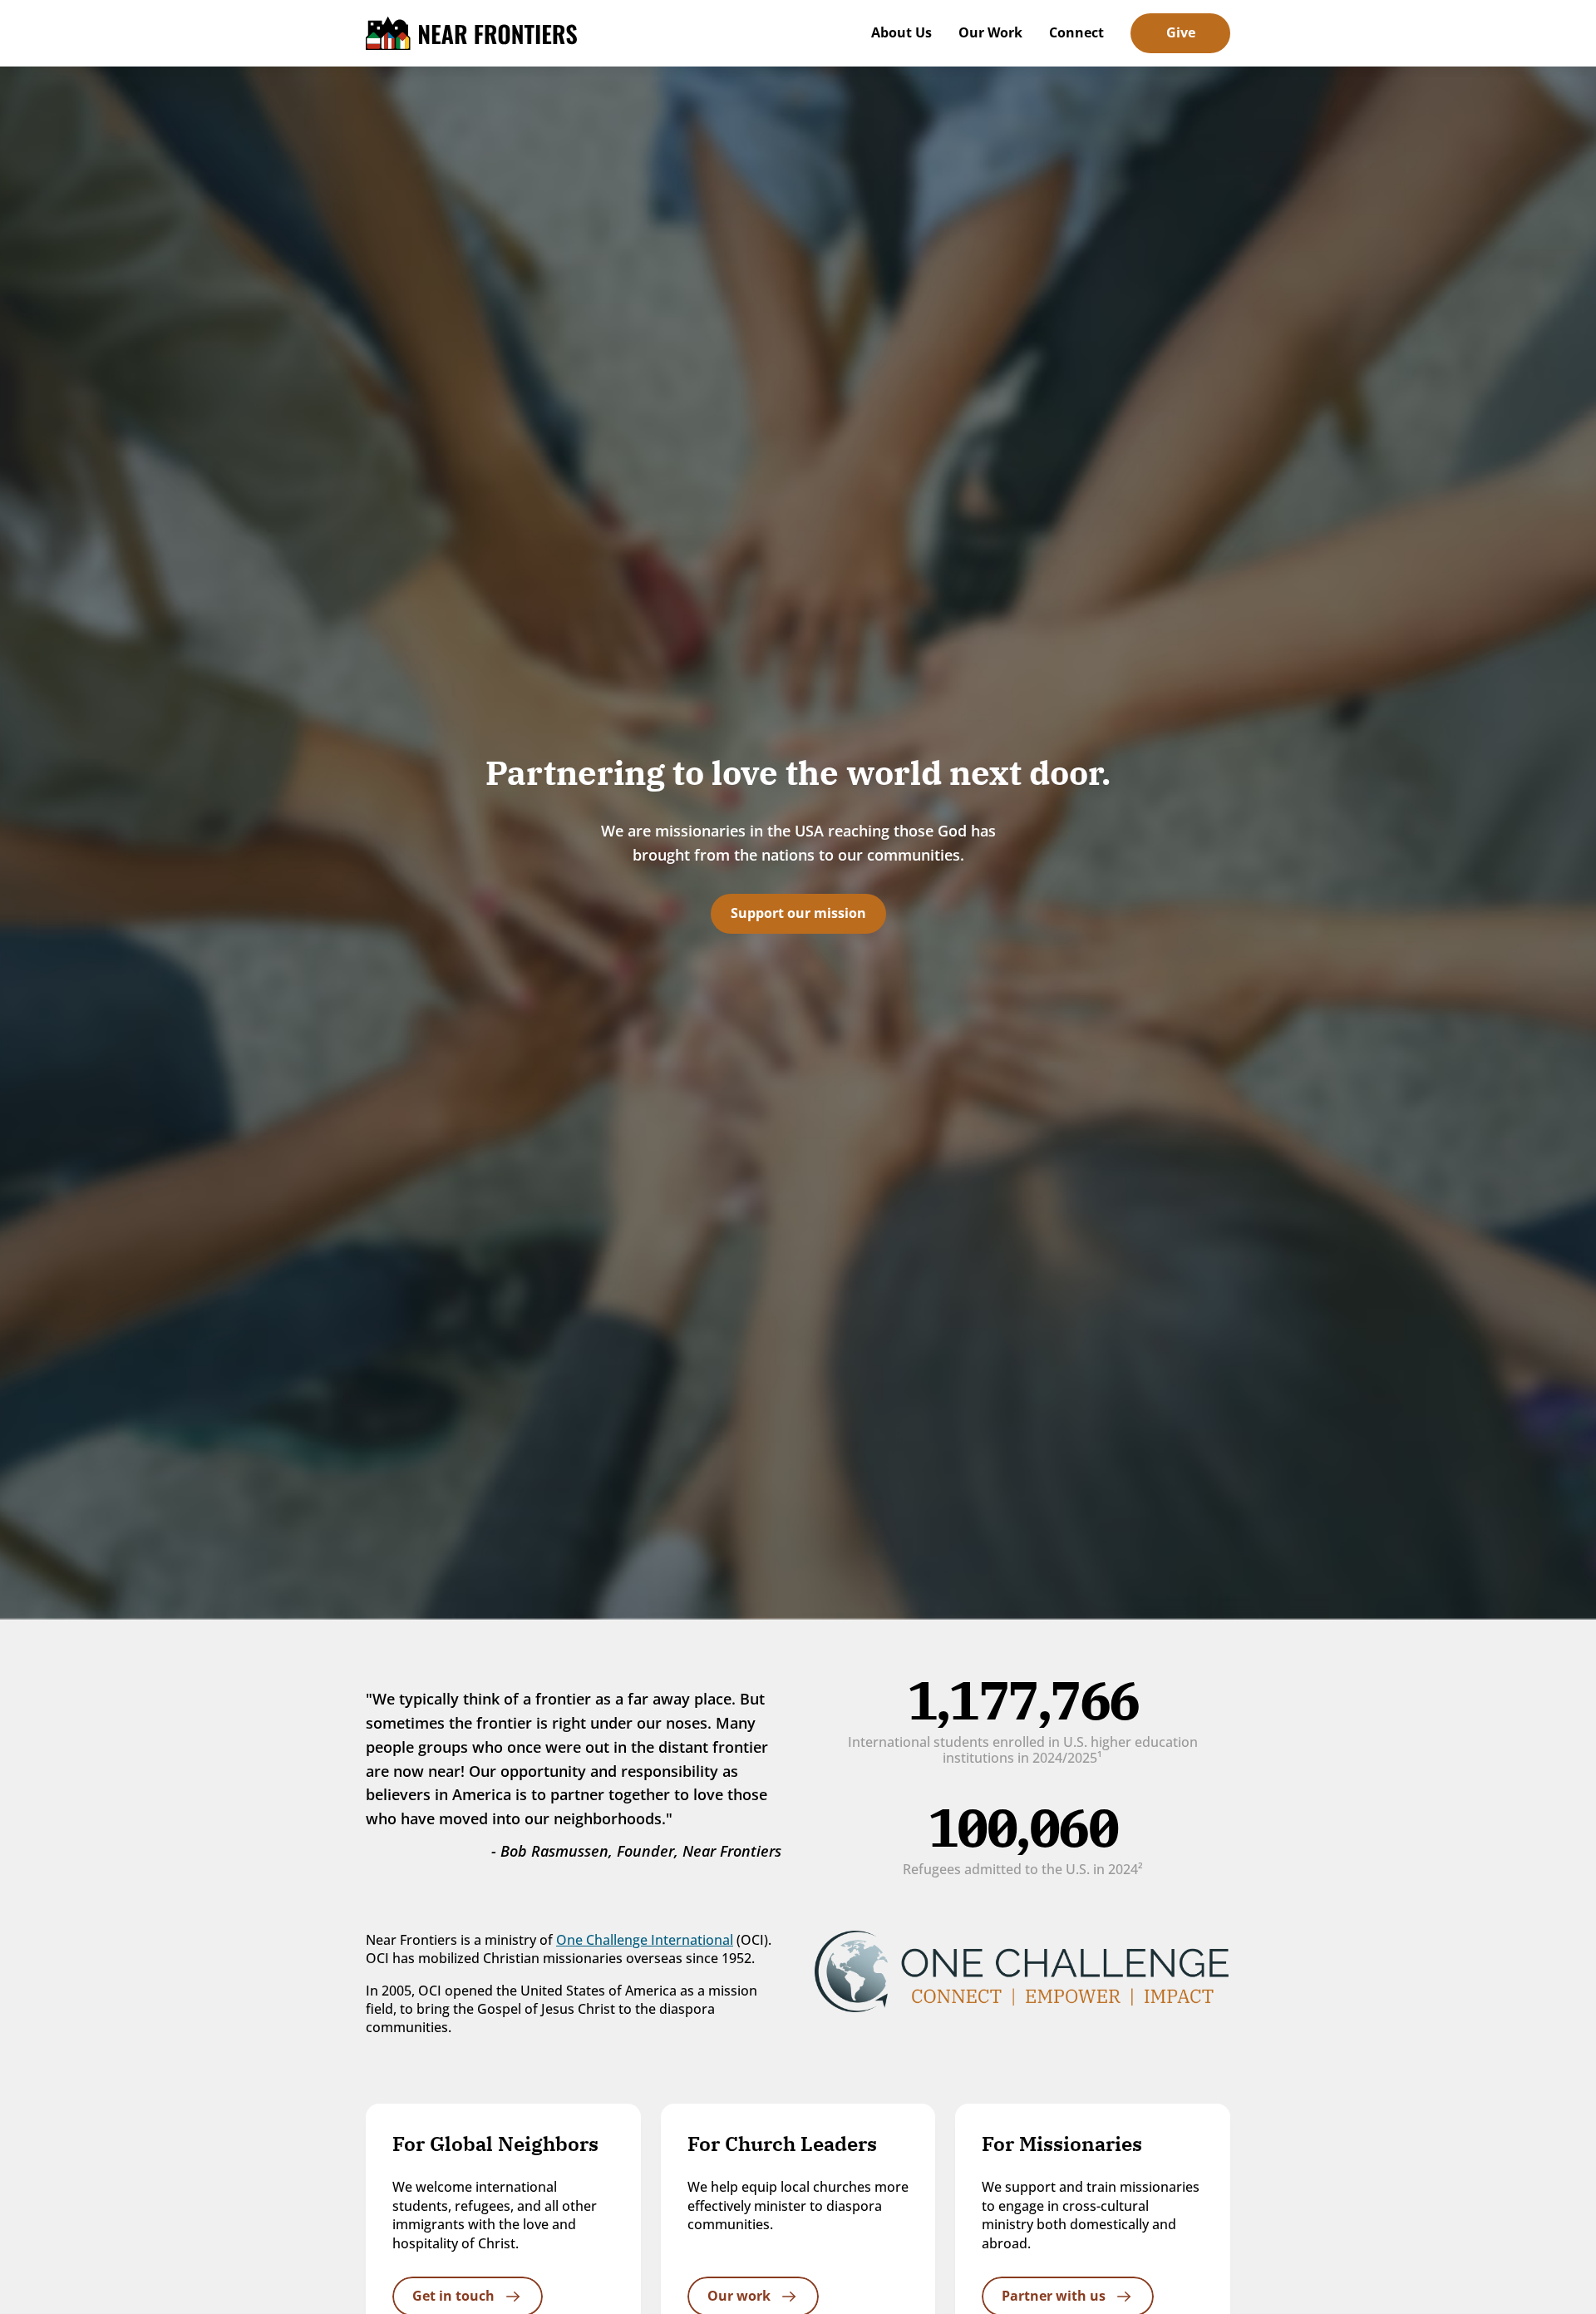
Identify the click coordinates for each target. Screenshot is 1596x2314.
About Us (901, 32)
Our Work (990, 32)
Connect (1076, 32)
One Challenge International (645, 1940)
